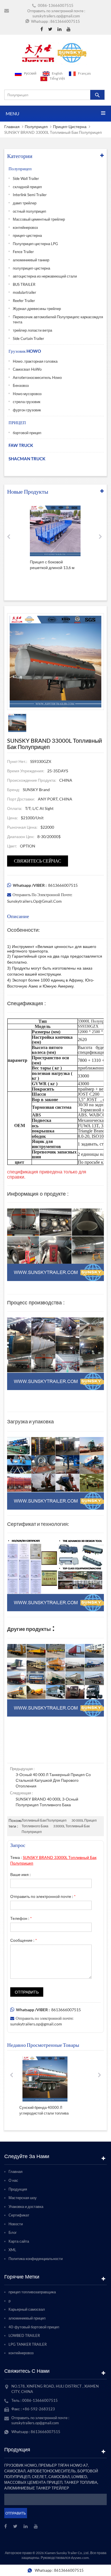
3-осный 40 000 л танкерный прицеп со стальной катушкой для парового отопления (53, 1780)
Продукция (18, 2189)
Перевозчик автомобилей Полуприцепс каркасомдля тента (58, 320)
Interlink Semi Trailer (30, 195)
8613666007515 (65, 21)
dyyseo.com (80, 2558)
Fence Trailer (23, 252)
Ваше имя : (20, 1874)
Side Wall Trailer (26, 178)
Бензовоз (21, 385)
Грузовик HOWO (25, 351)
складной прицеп (27, 187)
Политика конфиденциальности (36, 2259)
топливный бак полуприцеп (44, 1820)
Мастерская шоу (23, 2198)
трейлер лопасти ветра (32, 330)
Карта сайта (19, 2241)
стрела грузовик (27, 402)
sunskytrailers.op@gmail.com (56, 16)
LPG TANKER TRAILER (28, 2344)
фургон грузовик (27, 410)
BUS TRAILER (24, 284)
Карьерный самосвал (27, 2309)
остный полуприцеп (29, 211)
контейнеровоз (25, 227)
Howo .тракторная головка (35, 361)
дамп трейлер (25, 203)
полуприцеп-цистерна (31, 268)
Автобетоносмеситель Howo (37, 377)
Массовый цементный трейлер (39, 219)
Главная (12, 127)
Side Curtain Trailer (28, 338)
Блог (13, 2232)
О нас (13, 2180)
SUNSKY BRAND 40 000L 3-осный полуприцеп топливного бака (47, 1802)
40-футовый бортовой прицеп (34, 2327)
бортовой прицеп (27, 433)
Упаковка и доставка (26, 2206)
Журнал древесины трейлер (37, 309)
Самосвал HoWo (27, 369)
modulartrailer (24, 292)
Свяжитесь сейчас (38, 861)
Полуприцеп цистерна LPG (35, 244)
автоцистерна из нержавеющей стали (45, 276)
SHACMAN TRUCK (27, 459)
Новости (16, 2224)
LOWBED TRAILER (24, 2335)
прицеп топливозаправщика (32, 2292)
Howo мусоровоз (27, 394)
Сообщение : (24, 1940)
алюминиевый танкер (31, 260)
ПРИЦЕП (17, 422)
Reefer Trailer (24, 301)
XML (12, 2250)
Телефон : (21, 1918)
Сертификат (19, 2215)
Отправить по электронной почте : (43, 1896)
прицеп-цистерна (70, 127)
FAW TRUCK (21, 445)
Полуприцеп (36, 127)
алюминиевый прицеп (27, 2318)
